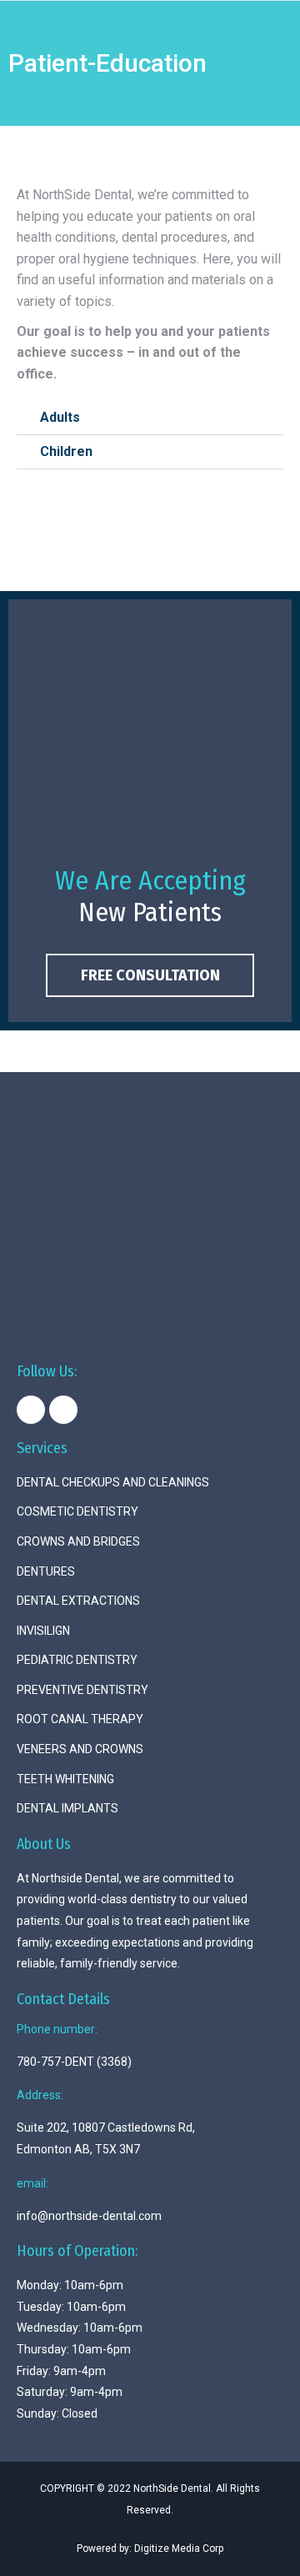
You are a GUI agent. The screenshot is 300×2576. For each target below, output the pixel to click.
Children (66, 451)
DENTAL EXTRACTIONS (78, 1601)
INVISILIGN (43, 1631)
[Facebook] (31, 1410)
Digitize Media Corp (179, 2548)
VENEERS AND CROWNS (80, 1749)
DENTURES (46, 1571)
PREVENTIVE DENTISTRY (82, 1690)
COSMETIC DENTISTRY (77, 1511)
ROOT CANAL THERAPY (80, 1719)
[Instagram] (63, 1410)
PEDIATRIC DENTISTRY (77, 1660)
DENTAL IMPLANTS (67, 1808)
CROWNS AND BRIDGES (78, 1541)
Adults (60, 417)
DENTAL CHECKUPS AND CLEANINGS (113, 1482)
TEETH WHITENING (65, 1779)
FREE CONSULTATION (150, 975)
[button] (150, 418)
